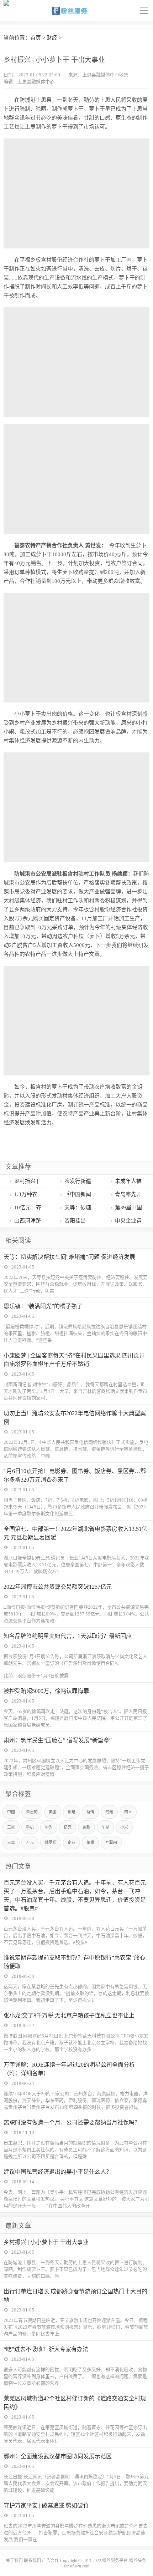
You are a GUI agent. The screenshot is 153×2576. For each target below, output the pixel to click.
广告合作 (51, 2561)
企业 (72, 1842)
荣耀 (90, 1842)
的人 (128, 1812)
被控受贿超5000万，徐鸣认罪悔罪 (46, 1691)
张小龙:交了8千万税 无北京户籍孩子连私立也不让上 (69, 2015)
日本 (11, 1842)
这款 (86, 1827)
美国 (53, 1812)
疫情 (90, 1812)
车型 (105, 1827)
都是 (72, 1812)
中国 (11, 1812)
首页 (36, 38)
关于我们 (14, 2561)
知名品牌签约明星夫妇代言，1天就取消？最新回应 (68, 1636)
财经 (52, 38)
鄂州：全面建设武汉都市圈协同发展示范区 (58, 2456)
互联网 (111, 1842)
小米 (124, 1827)
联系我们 (32, 2561)
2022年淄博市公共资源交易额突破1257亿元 (58, 1587)
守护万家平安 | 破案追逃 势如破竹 (46, 2506)
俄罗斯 (51, 1842)
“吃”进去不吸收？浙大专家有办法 (46, 2349)
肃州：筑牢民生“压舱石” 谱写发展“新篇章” (58, 1740)
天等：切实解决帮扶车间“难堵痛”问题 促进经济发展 (69, 1257)
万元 (30, 1842)
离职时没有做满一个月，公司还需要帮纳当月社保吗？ (72, 2123)
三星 (11, 1827)
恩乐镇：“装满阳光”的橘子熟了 (43, 1306)
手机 (30, 1827)
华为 (49, 1827)
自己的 (32, 1812)
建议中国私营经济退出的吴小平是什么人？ (58, 2172)
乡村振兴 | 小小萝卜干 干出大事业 (46, 2242)
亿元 (68, 1827)
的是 (109, 1812)
